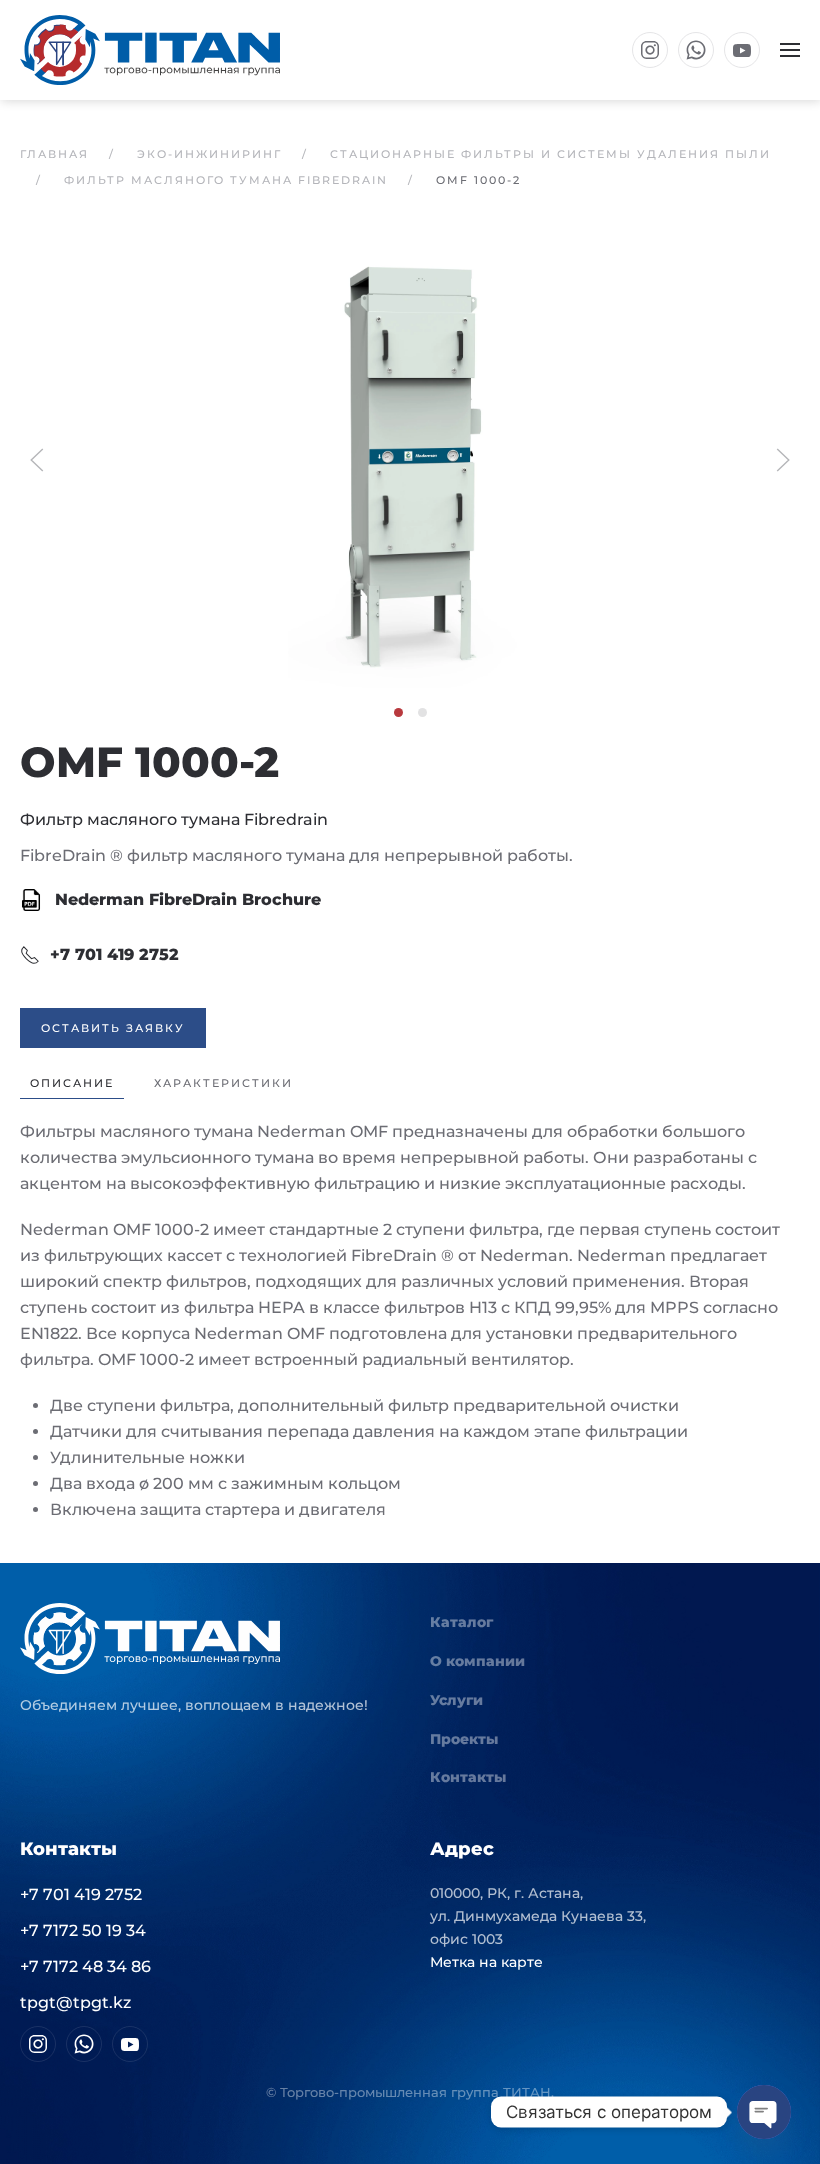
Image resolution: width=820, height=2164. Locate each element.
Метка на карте (486, 1962)
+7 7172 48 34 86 (85, 1966)
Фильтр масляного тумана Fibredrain (174, 819)
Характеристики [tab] (223, 1083)
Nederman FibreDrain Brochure (185, 899)
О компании (477, 1661)
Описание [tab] (72, 1083)
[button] (790, 50)
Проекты (464, 1739)
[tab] (398, 712)
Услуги (456, 1700)
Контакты (468, 1777)
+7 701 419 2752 (114, 954)
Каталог (461, 1622)
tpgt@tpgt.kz (75, 2002)
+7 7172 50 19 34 (83, 1930)
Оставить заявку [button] (113, 1028)
